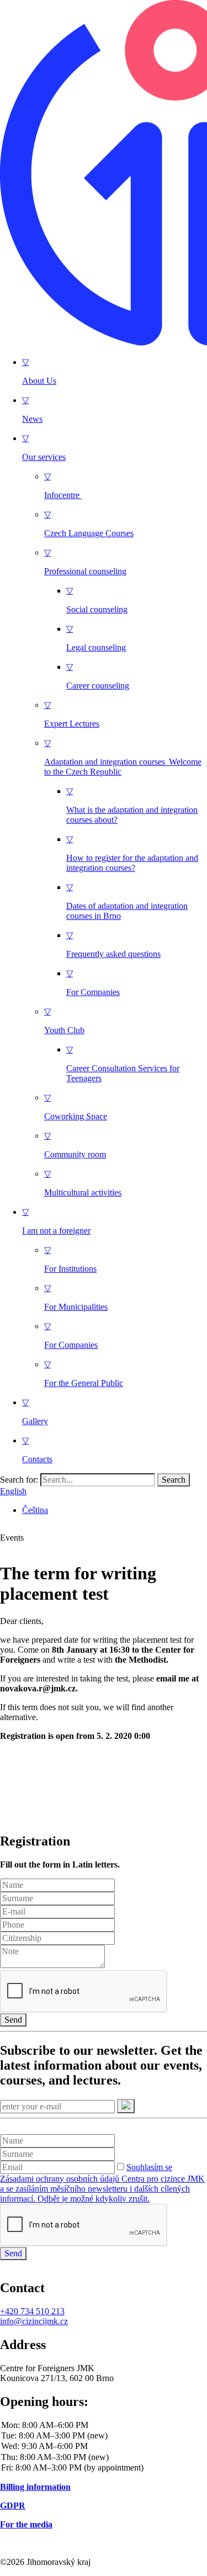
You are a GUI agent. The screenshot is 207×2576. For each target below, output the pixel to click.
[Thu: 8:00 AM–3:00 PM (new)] (104, 2458)
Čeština (35, 1510)
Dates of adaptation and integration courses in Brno (127, 901)
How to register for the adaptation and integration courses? (132, 853)
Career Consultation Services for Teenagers (123, 1064)
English (13, 1491)
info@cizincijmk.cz (34, 2321)
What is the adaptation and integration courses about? (132, 805)
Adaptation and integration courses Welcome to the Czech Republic (123, 757)
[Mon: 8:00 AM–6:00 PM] (104, 2426)
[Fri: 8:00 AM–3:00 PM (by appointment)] (104, 2468)
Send (13, 2020)
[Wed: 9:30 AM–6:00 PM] (104, 2447)
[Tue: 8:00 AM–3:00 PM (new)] (104, 2436)
